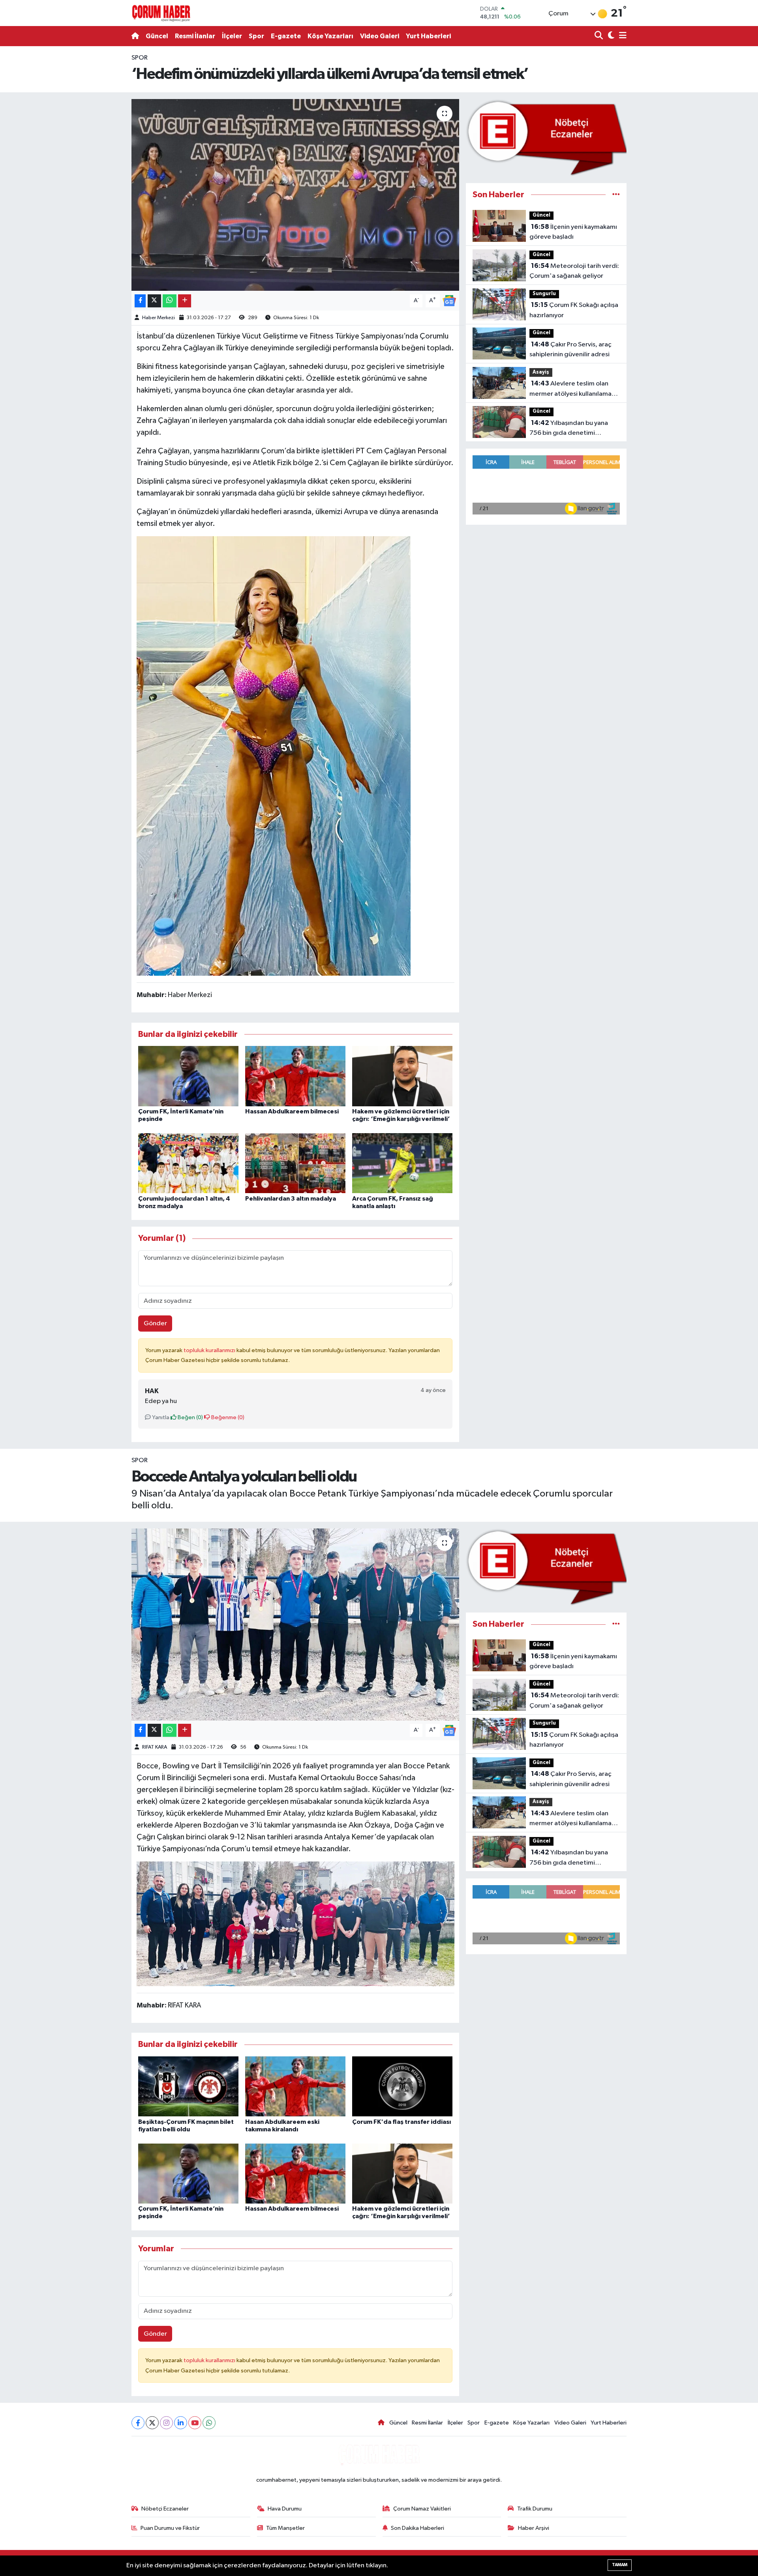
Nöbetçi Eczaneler (165, 2509)
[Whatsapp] (209, 2423)
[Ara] (599, 36)
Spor (256, 36)
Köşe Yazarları (330, 36)
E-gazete (286, 36)
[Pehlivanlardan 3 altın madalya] (295, 1163)
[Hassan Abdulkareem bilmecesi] (295, 1076)
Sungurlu (544, 294)
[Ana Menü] (621, 36)
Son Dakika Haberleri (417, 2528)
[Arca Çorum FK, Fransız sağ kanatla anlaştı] (402, 1163)
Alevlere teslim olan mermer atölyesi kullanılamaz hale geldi (572, 389)
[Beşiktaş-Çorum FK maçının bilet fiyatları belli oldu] (188, 2086)
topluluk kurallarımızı (210, 1350)
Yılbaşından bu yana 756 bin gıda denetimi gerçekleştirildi (569, 429)
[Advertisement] (97, 171)
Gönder (155, 1324)
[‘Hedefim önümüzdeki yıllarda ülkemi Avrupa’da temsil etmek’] (296, 195)
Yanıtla (160, 1417)
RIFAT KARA (155, 1747)
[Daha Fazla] (185, 301)
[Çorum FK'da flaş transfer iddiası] (402, 2086)
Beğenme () (227, 1417)
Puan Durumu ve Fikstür (170, 2528)
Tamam (620, 2565)
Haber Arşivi (534, 2528)
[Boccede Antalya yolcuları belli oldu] (296, 1625)
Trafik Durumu (535, 2509)
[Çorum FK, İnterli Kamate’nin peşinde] (188, 1076)
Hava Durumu (285, 2509)
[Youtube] (195, 2423)
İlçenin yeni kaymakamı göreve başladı (573, 232)
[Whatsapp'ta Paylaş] (170, 301)
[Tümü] (616, 195)
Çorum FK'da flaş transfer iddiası (402, 2122)
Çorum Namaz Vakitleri (422, 2509)
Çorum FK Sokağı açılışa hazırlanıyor (574, 310)
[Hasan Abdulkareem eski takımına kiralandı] (295, 2086)
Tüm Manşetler (285, 2528)
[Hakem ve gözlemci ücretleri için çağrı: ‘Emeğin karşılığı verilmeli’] (402, 1076)
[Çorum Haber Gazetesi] (161, 13)
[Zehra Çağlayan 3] (274, 756)
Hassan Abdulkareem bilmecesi (292, 1111)
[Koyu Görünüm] (610, 36)
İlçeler (232, 36)
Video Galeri (380, 36)
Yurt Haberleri (428, 36)
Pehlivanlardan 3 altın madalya (291, 1199)
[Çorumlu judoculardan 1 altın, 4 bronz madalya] (188, 1163)
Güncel (157, 36)
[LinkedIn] (181, 2423)
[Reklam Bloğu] (546, 137)
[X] (152, 2423)
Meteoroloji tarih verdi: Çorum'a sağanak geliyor (574, 271)
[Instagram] (166, 2423)
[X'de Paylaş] (154, 301)
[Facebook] (138, 2423)
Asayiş (541, 372)
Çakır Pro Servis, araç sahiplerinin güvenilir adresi (570, 350)
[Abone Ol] (449, 300)
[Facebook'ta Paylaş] (140, 301)
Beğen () (190, 1417)
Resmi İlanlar (195, 36)
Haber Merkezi (159, 318)
